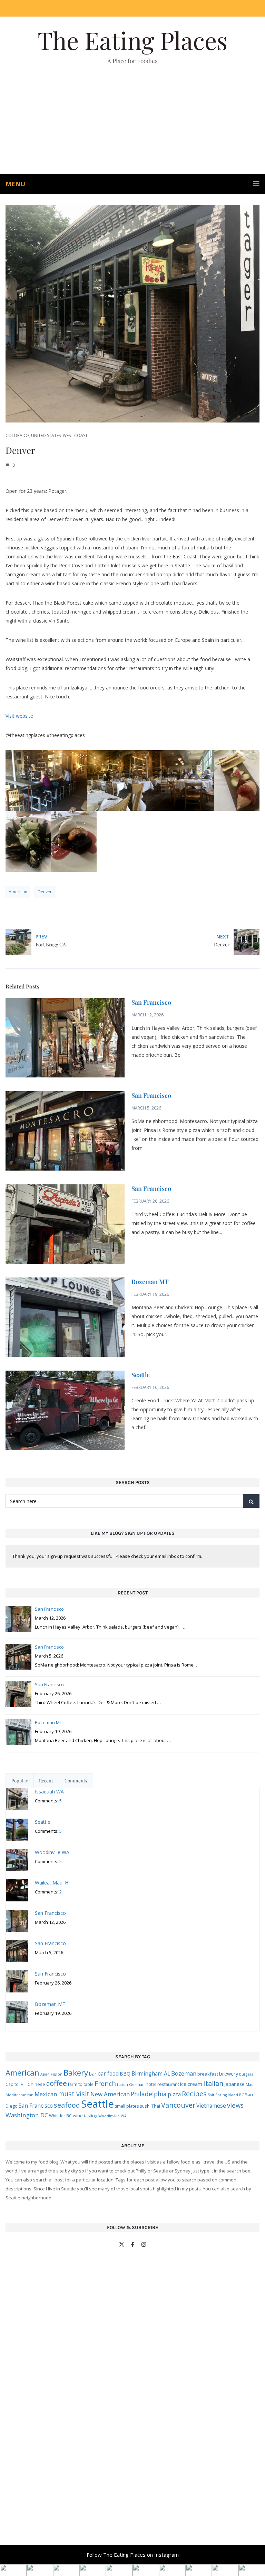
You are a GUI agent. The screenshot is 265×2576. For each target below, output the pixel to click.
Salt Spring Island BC (226, 2095)
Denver (45, 892)
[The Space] (173, 781)
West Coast (75, 435)
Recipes (194, 2093)
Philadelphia (149, 2094)
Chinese (36, 2084)
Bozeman (184, 2073)
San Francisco (151, 1002)
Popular (19, 1781)
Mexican (46, 2094)
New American (110, 2094)
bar (93, 2074)
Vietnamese (211, 2106)
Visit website (19, 716)
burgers (246, 2074)
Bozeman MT (150, 1282)
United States (46, 435)
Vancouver (178, 2105)
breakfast (208, 2074)
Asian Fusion (51, 2074)
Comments (76, 1781)
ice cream (191, 2084)
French (105, 2083)
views (235, 2105)
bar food (108, 2073)
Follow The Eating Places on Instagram (133, 2555)
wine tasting (85, 2116)
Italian (213, 2083)
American (18, 892)
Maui (250, 2084)
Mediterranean (19, 2095)
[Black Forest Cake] (74, 841)
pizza (174, 2094)
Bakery (76, 2073)
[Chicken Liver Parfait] (237, 781)
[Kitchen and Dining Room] (110, 781)
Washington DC (27, 2115)
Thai (156, 2106)
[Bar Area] (46, 781)
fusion (122, 2085)
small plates (127, 2106)
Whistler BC (60, 2116)
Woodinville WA (112, 2116)
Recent (46, 1781)
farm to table (81, 2084)
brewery (229, 2074)
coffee (57, 2083)
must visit (74, 2094)
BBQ (125, 2074)
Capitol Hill (16, 2084)
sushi (145, 2106)
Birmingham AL (151, 2073)
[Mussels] (28, 841)
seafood (67, 2105)
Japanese (234, 2084)
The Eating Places (132, 40)
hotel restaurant (162, 2084)
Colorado (17, 435)
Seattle (141, 1375)
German (137, 2084)
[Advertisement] (132, 122)
